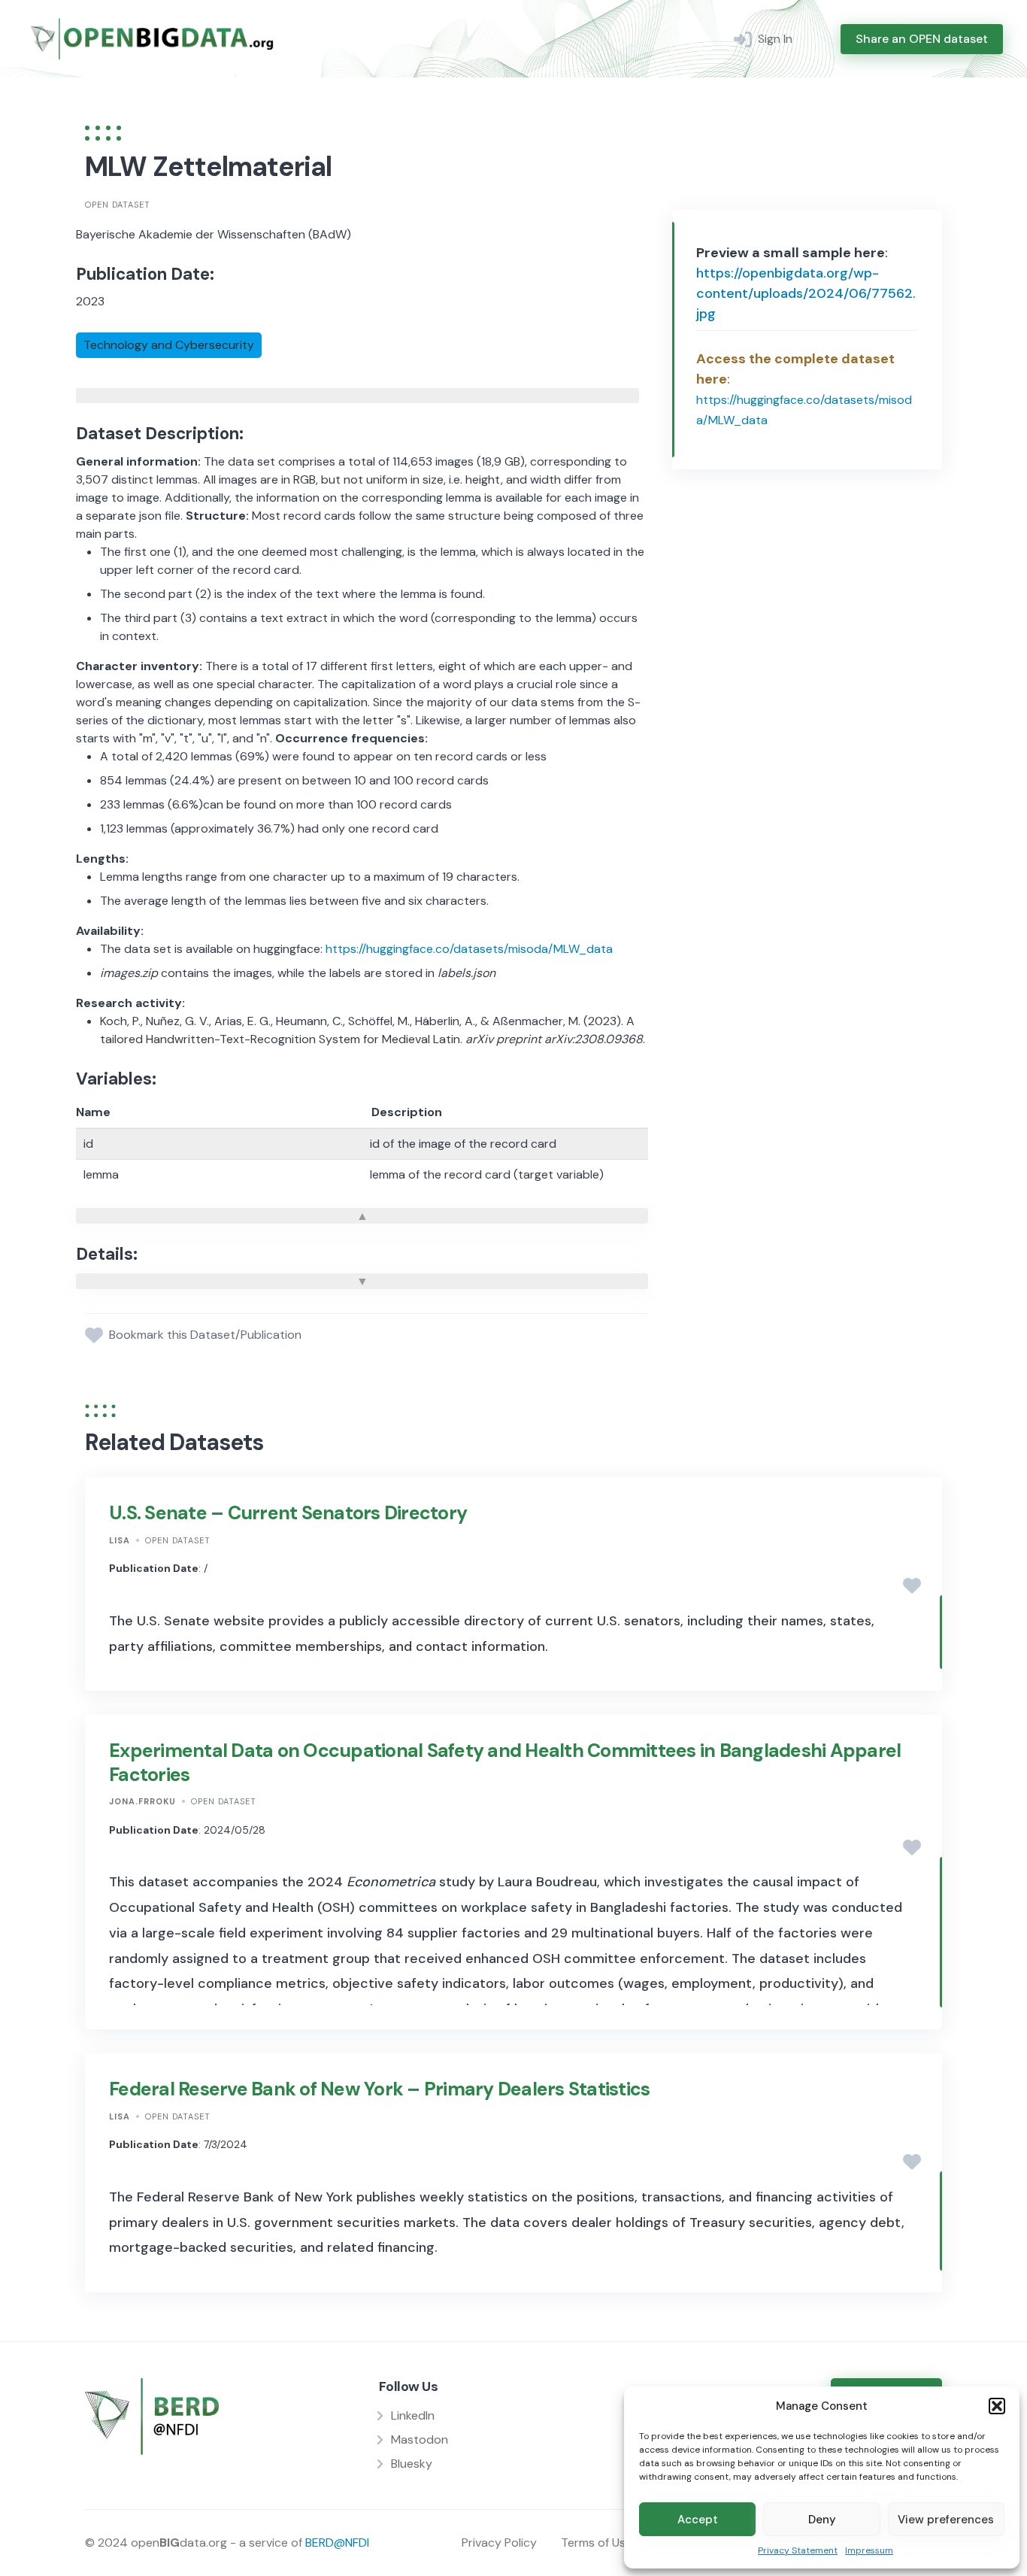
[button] (997, 2406)
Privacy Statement (798, 2550)
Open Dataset (118, 205)
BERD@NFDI (337, 2543)
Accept (698, 2520)
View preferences (946, 2520)
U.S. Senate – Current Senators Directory (288, 1513)
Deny (822, 2520)
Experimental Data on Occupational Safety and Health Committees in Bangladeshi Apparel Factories (505, 1762)
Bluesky (412, 2464)
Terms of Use (597, 2543)
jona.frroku (142, 1801)
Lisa (120, 1540)
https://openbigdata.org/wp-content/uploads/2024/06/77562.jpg (806, 293)
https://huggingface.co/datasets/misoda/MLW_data (469, 949)
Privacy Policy (499, 2543)
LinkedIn (413, 2415)
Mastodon (420, 2439)
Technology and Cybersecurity (169, 345)
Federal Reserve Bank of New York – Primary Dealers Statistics (379, 2089)
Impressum (869, 2550)
